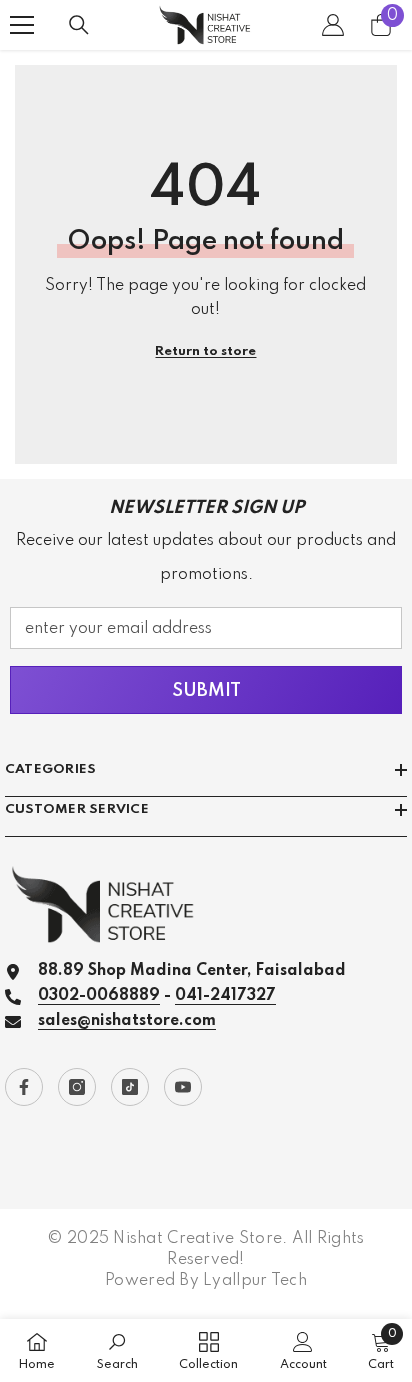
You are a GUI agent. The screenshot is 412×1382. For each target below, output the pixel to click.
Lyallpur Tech (255, 1281)
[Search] (79, 25)
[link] (117, 1350)
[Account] (333, 25)
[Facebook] (24, 1087)
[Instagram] (77, 1087)
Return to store (205, 351)
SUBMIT (206, 691)
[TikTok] (130, 1087)
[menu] (22, 25)
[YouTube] (183, 1087)
